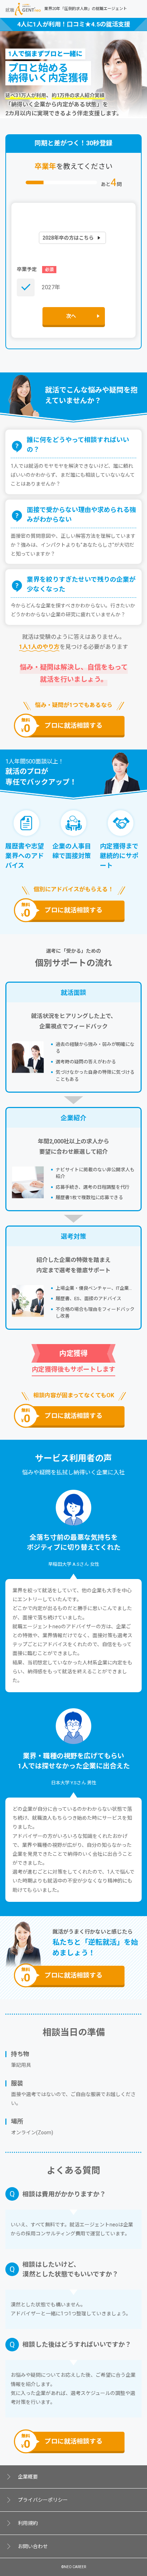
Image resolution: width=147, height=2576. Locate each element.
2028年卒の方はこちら (68, 238)
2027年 (51, 287)
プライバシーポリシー (43, 2500)
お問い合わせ (33, 2546)
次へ (71, 316)
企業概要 (28, 2477)
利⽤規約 (28, 2523)
